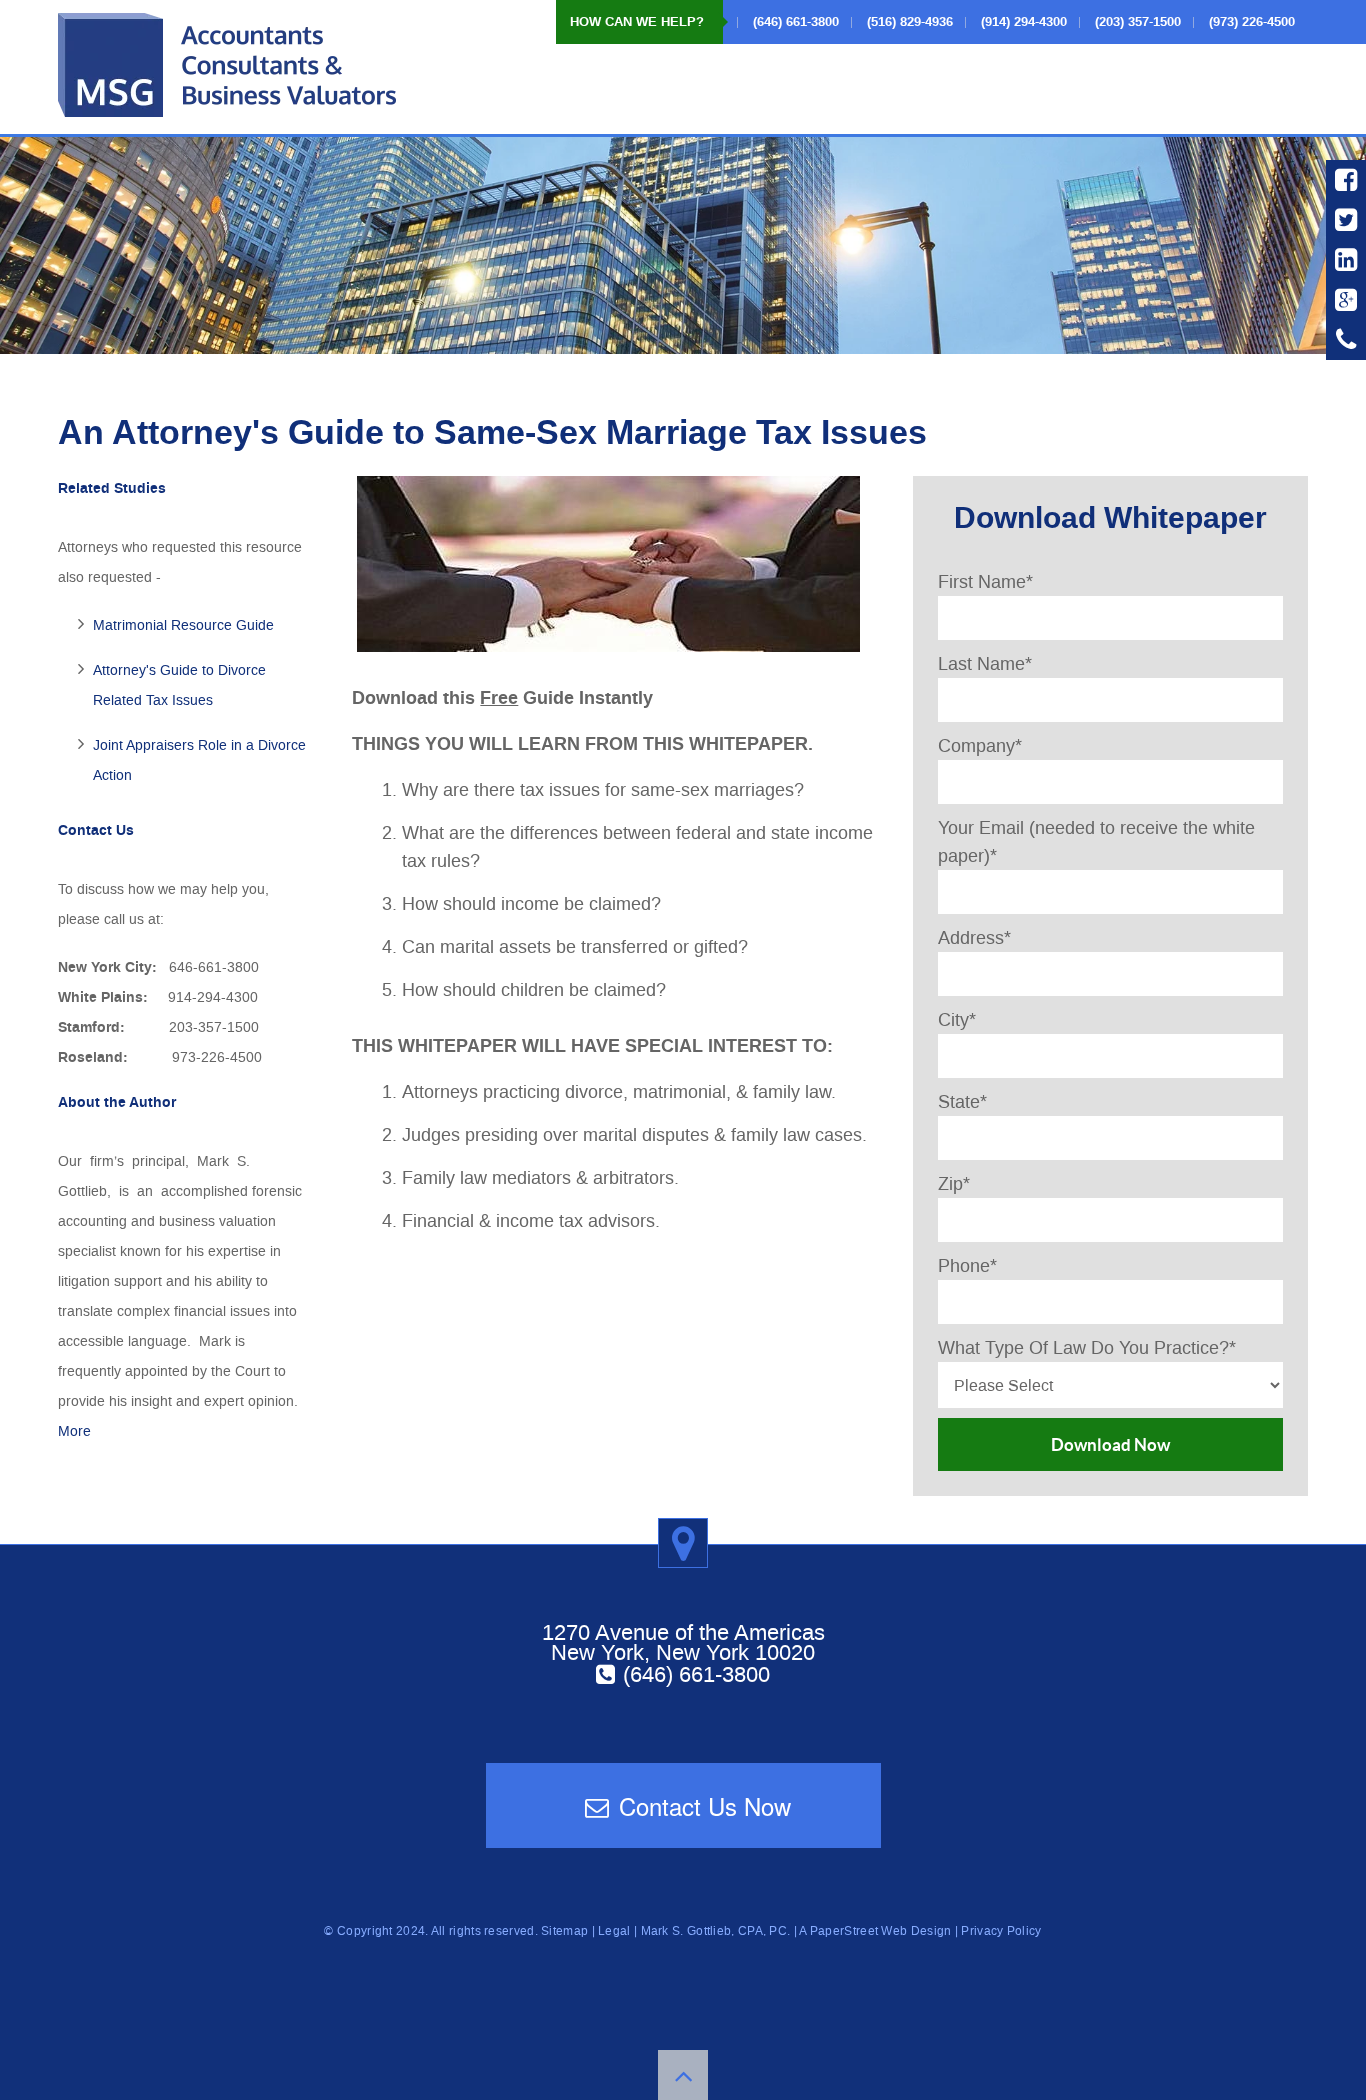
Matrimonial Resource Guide (183, 625)
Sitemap (564, 1931)
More (74, 1431)
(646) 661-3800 (696, 1674)
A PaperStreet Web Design (875, 1931)
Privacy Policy (1001, 1931)
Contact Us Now (705, 1805)
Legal (614, 1931)
